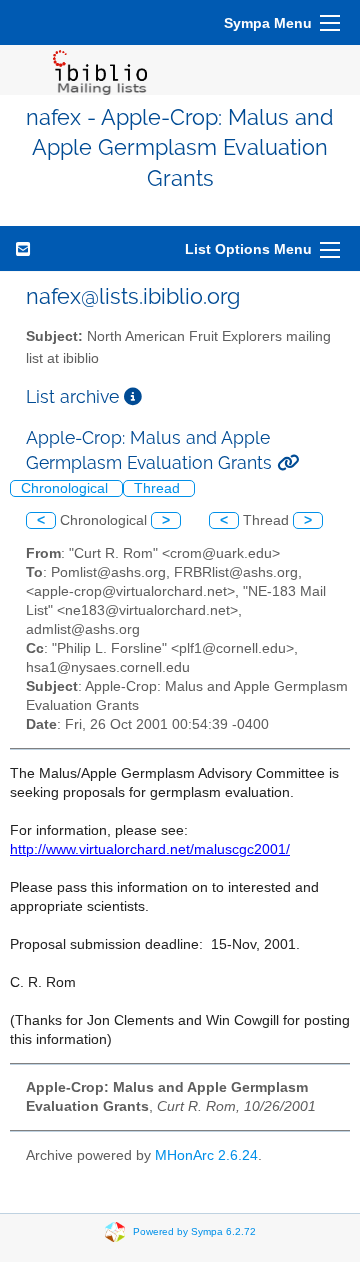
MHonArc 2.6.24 (206, 1155)
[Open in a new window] (133, 396)
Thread (159, 488)
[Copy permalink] (288, 462)
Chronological (66, 488)
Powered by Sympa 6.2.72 (194, 1230)
